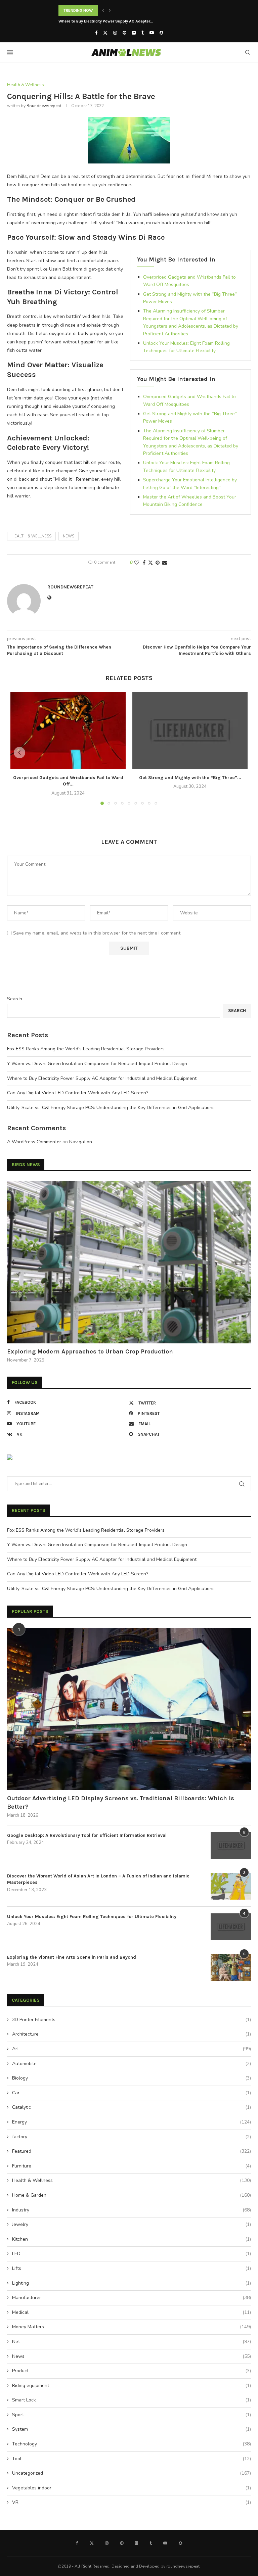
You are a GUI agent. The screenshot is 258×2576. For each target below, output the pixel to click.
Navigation (81, 1142)
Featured (132, 2151)
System (132, 2429)
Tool (132, 2459)
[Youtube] (152, 33)
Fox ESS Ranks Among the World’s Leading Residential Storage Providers (86, 1049)
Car (132, 2093)
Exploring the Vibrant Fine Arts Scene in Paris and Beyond (72, 1957)
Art (132, 2049)
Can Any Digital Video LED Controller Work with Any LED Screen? (78, 1093)
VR (132, 2502)
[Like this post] (137, 563)
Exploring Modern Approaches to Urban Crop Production (90, 1351)
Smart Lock (132, 2400)
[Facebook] (96, 33)
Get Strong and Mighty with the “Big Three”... (190, 778)
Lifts (132, 2268)
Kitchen (132, 2239)
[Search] (248, 52)
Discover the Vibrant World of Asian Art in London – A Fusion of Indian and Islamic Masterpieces (98, 1879)
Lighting (132, 2283)
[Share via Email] (165, 563)
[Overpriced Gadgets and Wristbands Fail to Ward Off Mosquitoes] (68, 730)
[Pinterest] (124, 33)
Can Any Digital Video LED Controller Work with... (103, 21)
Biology (132, 2078)
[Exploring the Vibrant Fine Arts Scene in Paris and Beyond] (231, 1967)
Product (132, 2371)
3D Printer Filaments (132, 2020)
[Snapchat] (161, 33)
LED (132, 2254)
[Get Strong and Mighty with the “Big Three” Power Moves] (190, 730)
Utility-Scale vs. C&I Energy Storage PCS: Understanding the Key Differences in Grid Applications (111, 1108)
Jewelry (132, 2224)
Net (132, 2342)
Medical (132, 2312)
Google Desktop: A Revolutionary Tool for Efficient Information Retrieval (87, 1835)
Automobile (132, 2064)
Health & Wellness (31, 536)
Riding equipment (132, 2386)
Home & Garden (132, 2195)
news (69, 536)
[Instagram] (115, 33)
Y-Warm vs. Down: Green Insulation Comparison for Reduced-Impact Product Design (97, 1064)
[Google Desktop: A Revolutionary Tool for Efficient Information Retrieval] (231, 1846)
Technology (132, 2444)
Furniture (132, 2166)
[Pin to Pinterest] (158, 563)
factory (132, 2137)
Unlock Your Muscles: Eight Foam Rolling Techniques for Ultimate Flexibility (92, 1917)
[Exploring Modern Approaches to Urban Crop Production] (129, 1262)
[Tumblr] (143, 33)
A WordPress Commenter (34, 1142)
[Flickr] (134, 33)
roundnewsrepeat (44, 106)
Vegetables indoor (132, 2488)
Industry (132, 2210)
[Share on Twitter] (150, 563)
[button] (103, 10)
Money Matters (132, 2327)
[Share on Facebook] (144, 563)
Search (15, 999)
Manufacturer (132, 2298)
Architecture (132, 2034)
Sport (132, 2415)
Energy (132, 2122)
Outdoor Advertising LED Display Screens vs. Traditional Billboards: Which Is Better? (121, 1802)
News (132, 2356)
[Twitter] (105, 33)
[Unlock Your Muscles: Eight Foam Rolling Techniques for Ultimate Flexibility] (231, 1927)
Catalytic (132, 2107)
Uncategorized (132, 2473)
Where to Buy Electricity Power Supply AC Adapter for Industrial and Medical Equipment (102, 1078)
